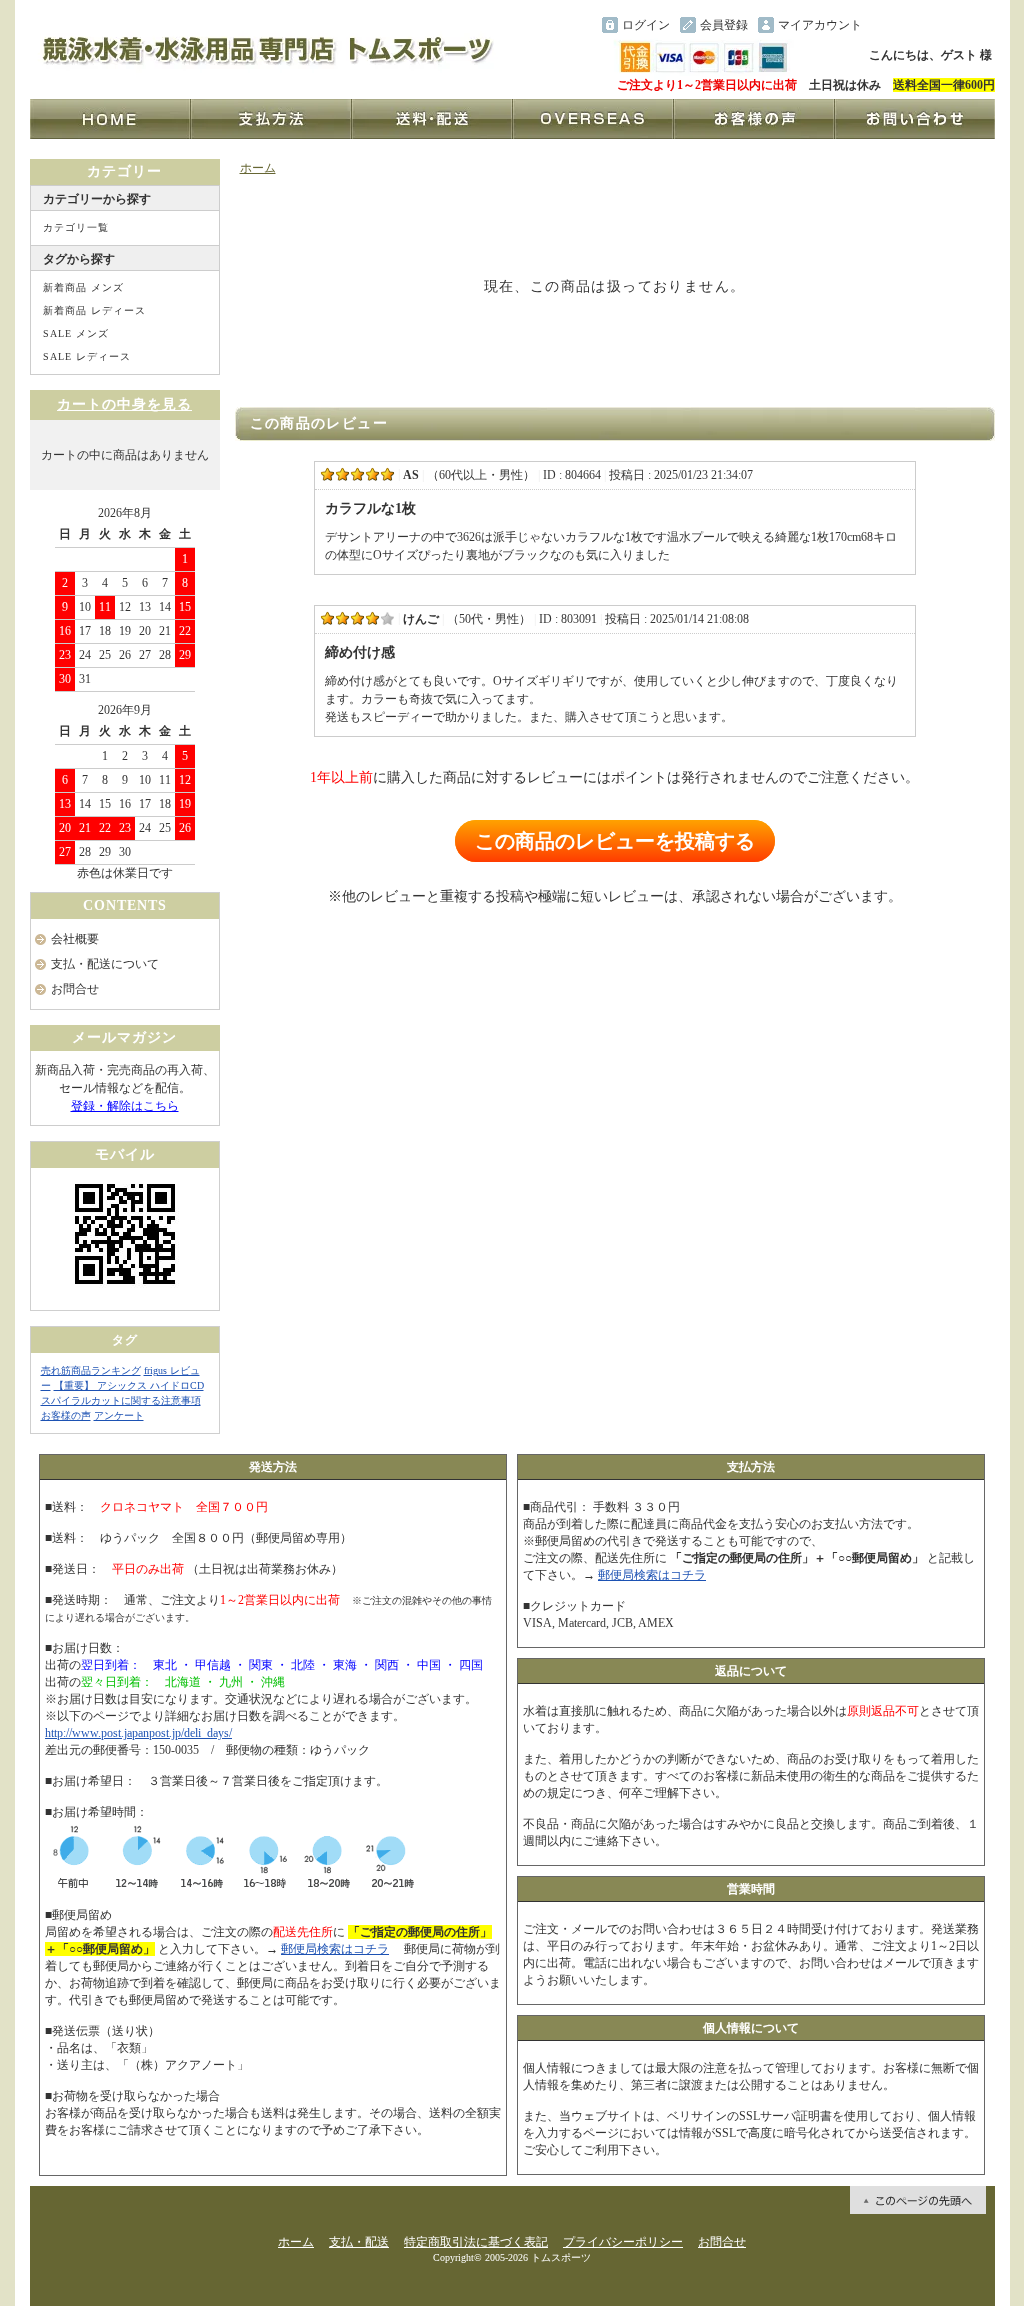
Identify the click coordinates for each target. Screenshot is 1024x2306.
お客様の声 (66, 1415)
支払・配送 (359, 2242)
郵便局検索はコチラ (335, 1949)
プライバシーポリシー (623, 2242)
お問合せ (75, 989)
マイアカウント (820, 25)
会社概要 (75, 939)
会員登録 (724, 25)
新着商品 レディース (94, 310)
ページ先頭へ (918, 2200)
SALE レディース (87, 356)
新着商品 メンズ (83, 287)
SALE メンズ (76, 333)
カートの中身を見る (124, 404)
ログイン (646, 25)
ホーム (258, 168)
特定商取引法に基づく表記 (476, 2242)
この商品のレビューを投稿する (615, 841)
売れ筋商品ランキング (91, 1370)
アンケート (119, 1415)
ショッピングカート (932, 25)
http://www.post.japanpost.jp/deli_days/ (138, 1733)
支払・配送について (105, 964)
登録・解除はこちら (125, 1106)
